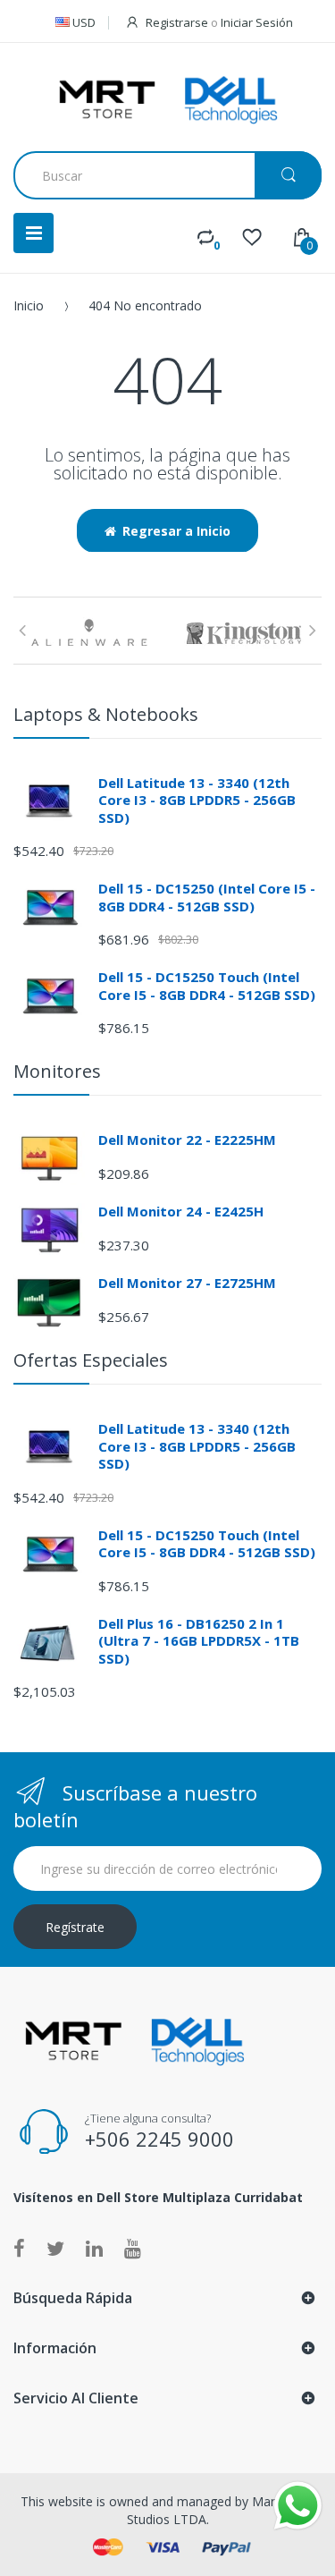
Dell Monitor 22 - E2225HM (187, 1140)
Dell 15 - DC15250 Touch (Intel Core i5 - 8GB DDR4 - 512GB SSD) (207, 986)
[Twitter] (55, 2248)
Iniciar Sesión (257, 22)
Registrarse (177, 22)
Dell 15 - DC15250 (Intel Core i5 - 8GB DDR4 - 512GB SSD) (207, 897)
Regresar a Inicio (176, 531)
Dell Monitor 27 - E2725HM (187, 1283)
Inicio (29, 305)
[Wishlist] (252, 237)
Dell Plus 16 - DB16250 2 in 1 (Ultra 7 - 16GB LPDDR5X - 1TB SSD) (199, 1641)
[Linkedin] (94, 2248)
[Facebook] (19, 2248)
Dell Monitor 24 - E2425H (181, 1211)
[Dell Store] (168, 99)
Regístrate (75, 1927)
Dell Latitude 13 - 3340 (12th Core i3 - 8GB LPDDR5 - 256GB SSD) (197, 800)
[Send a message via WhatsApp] (298, 2506)
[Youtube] (133, 2248)
